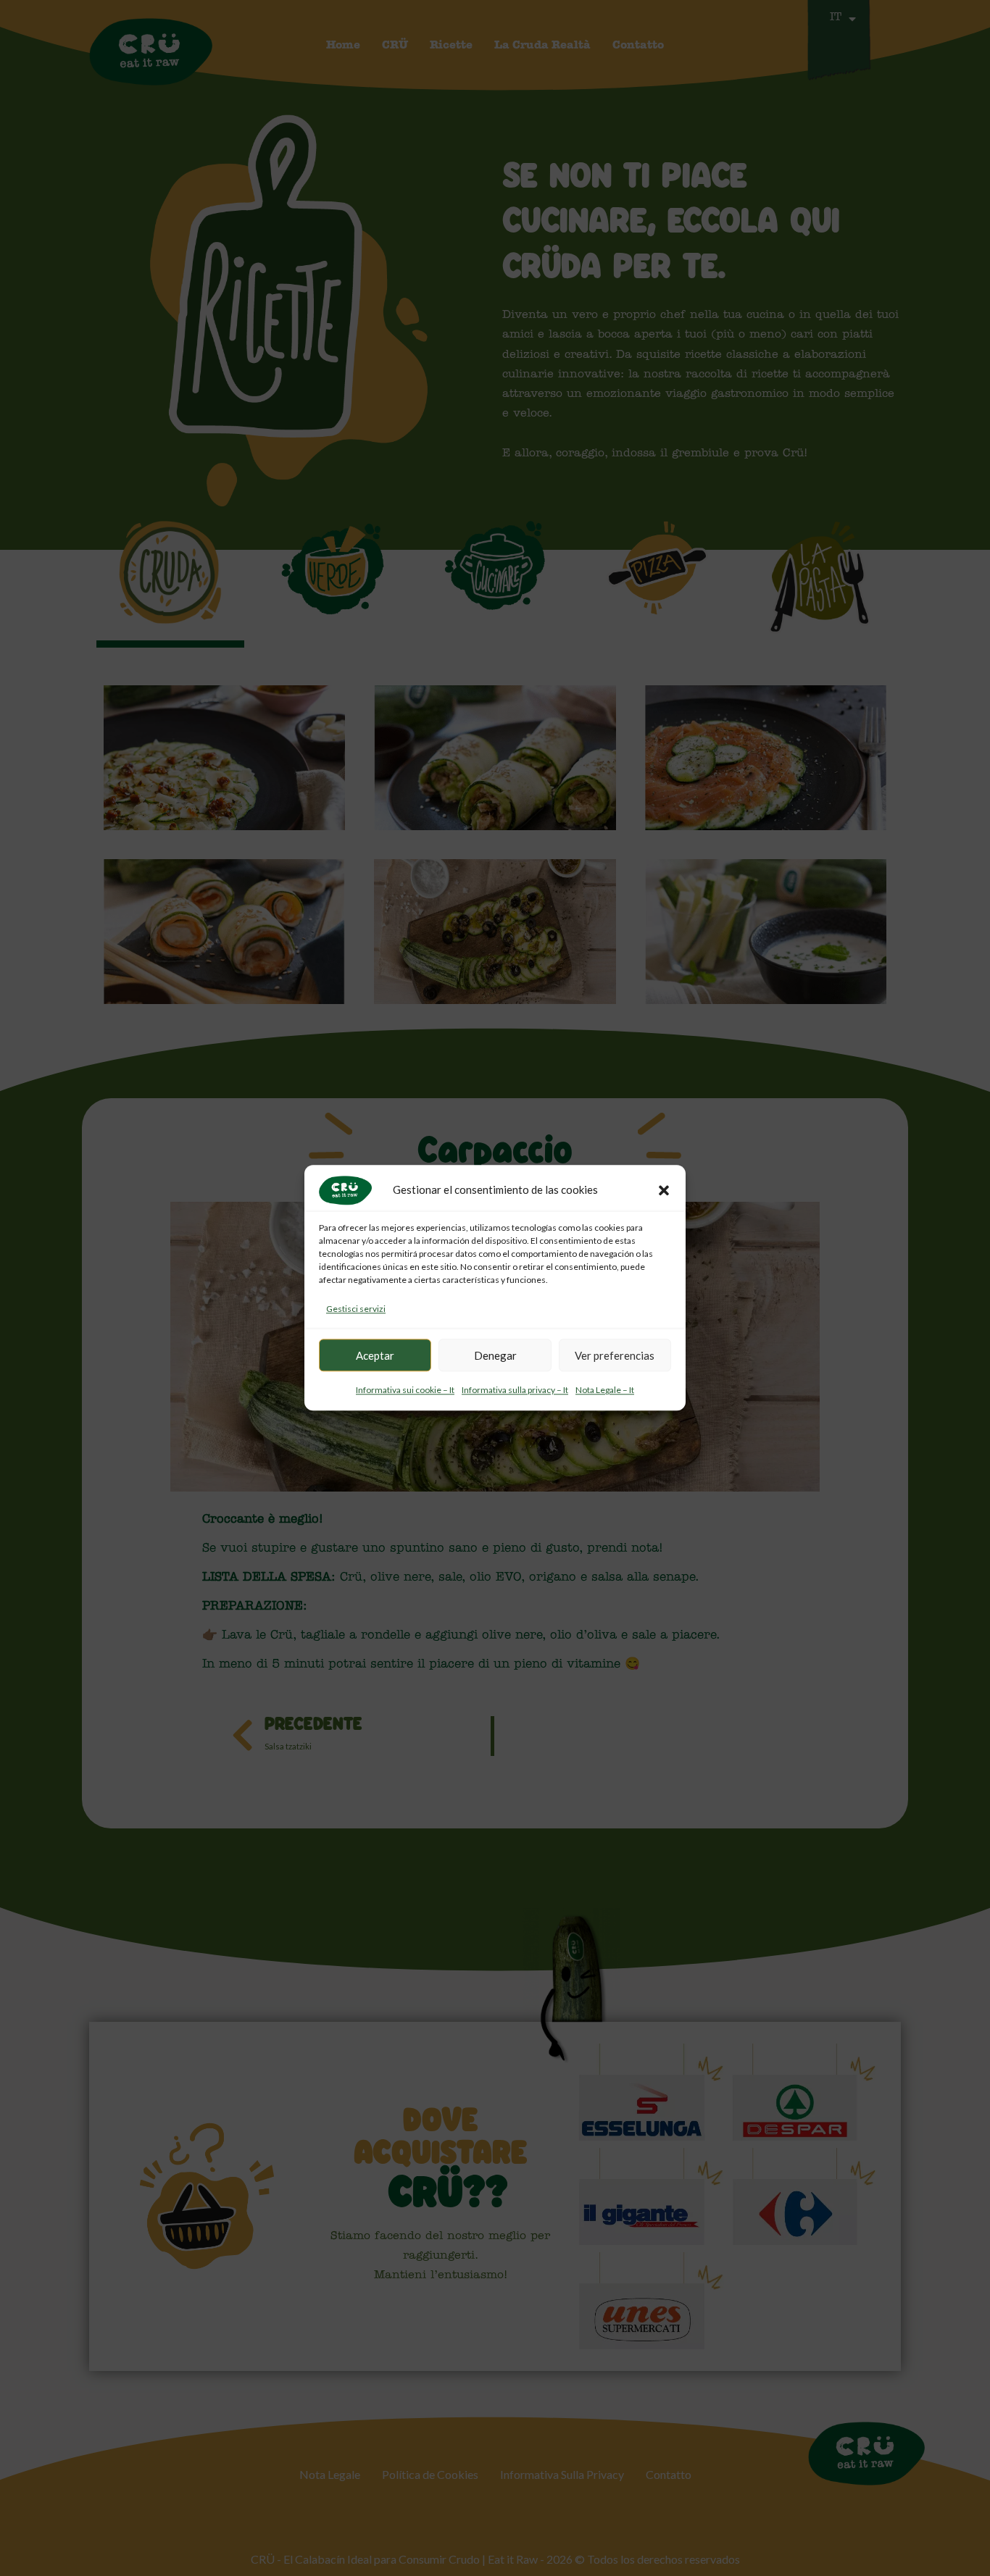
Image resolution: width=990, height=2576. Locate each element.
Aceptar (375, 1355)
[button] (664, 1190)
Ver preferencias (615, 1355)
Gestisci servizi (356, 1309)
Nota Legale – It (605, 1391)
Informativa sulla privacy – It (515, 1391)
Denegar (495, 1355)
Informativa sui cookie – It (405, 1391)
